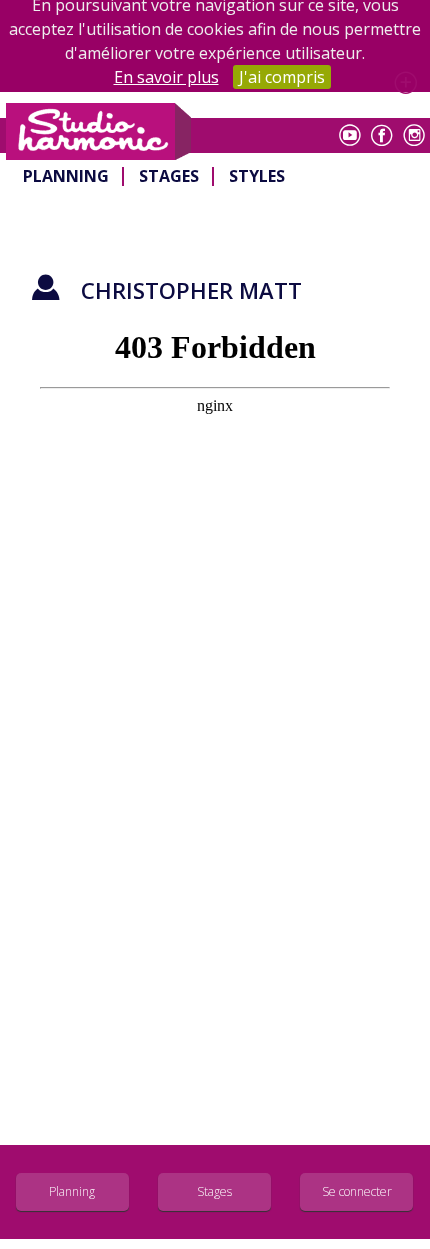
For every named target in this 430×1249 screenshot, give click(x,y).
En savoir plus (166, 77)
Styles (257, 176)
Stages (169, 176)
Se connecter (357, 1191)
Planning (66, 176)
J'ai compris (282, 77)
